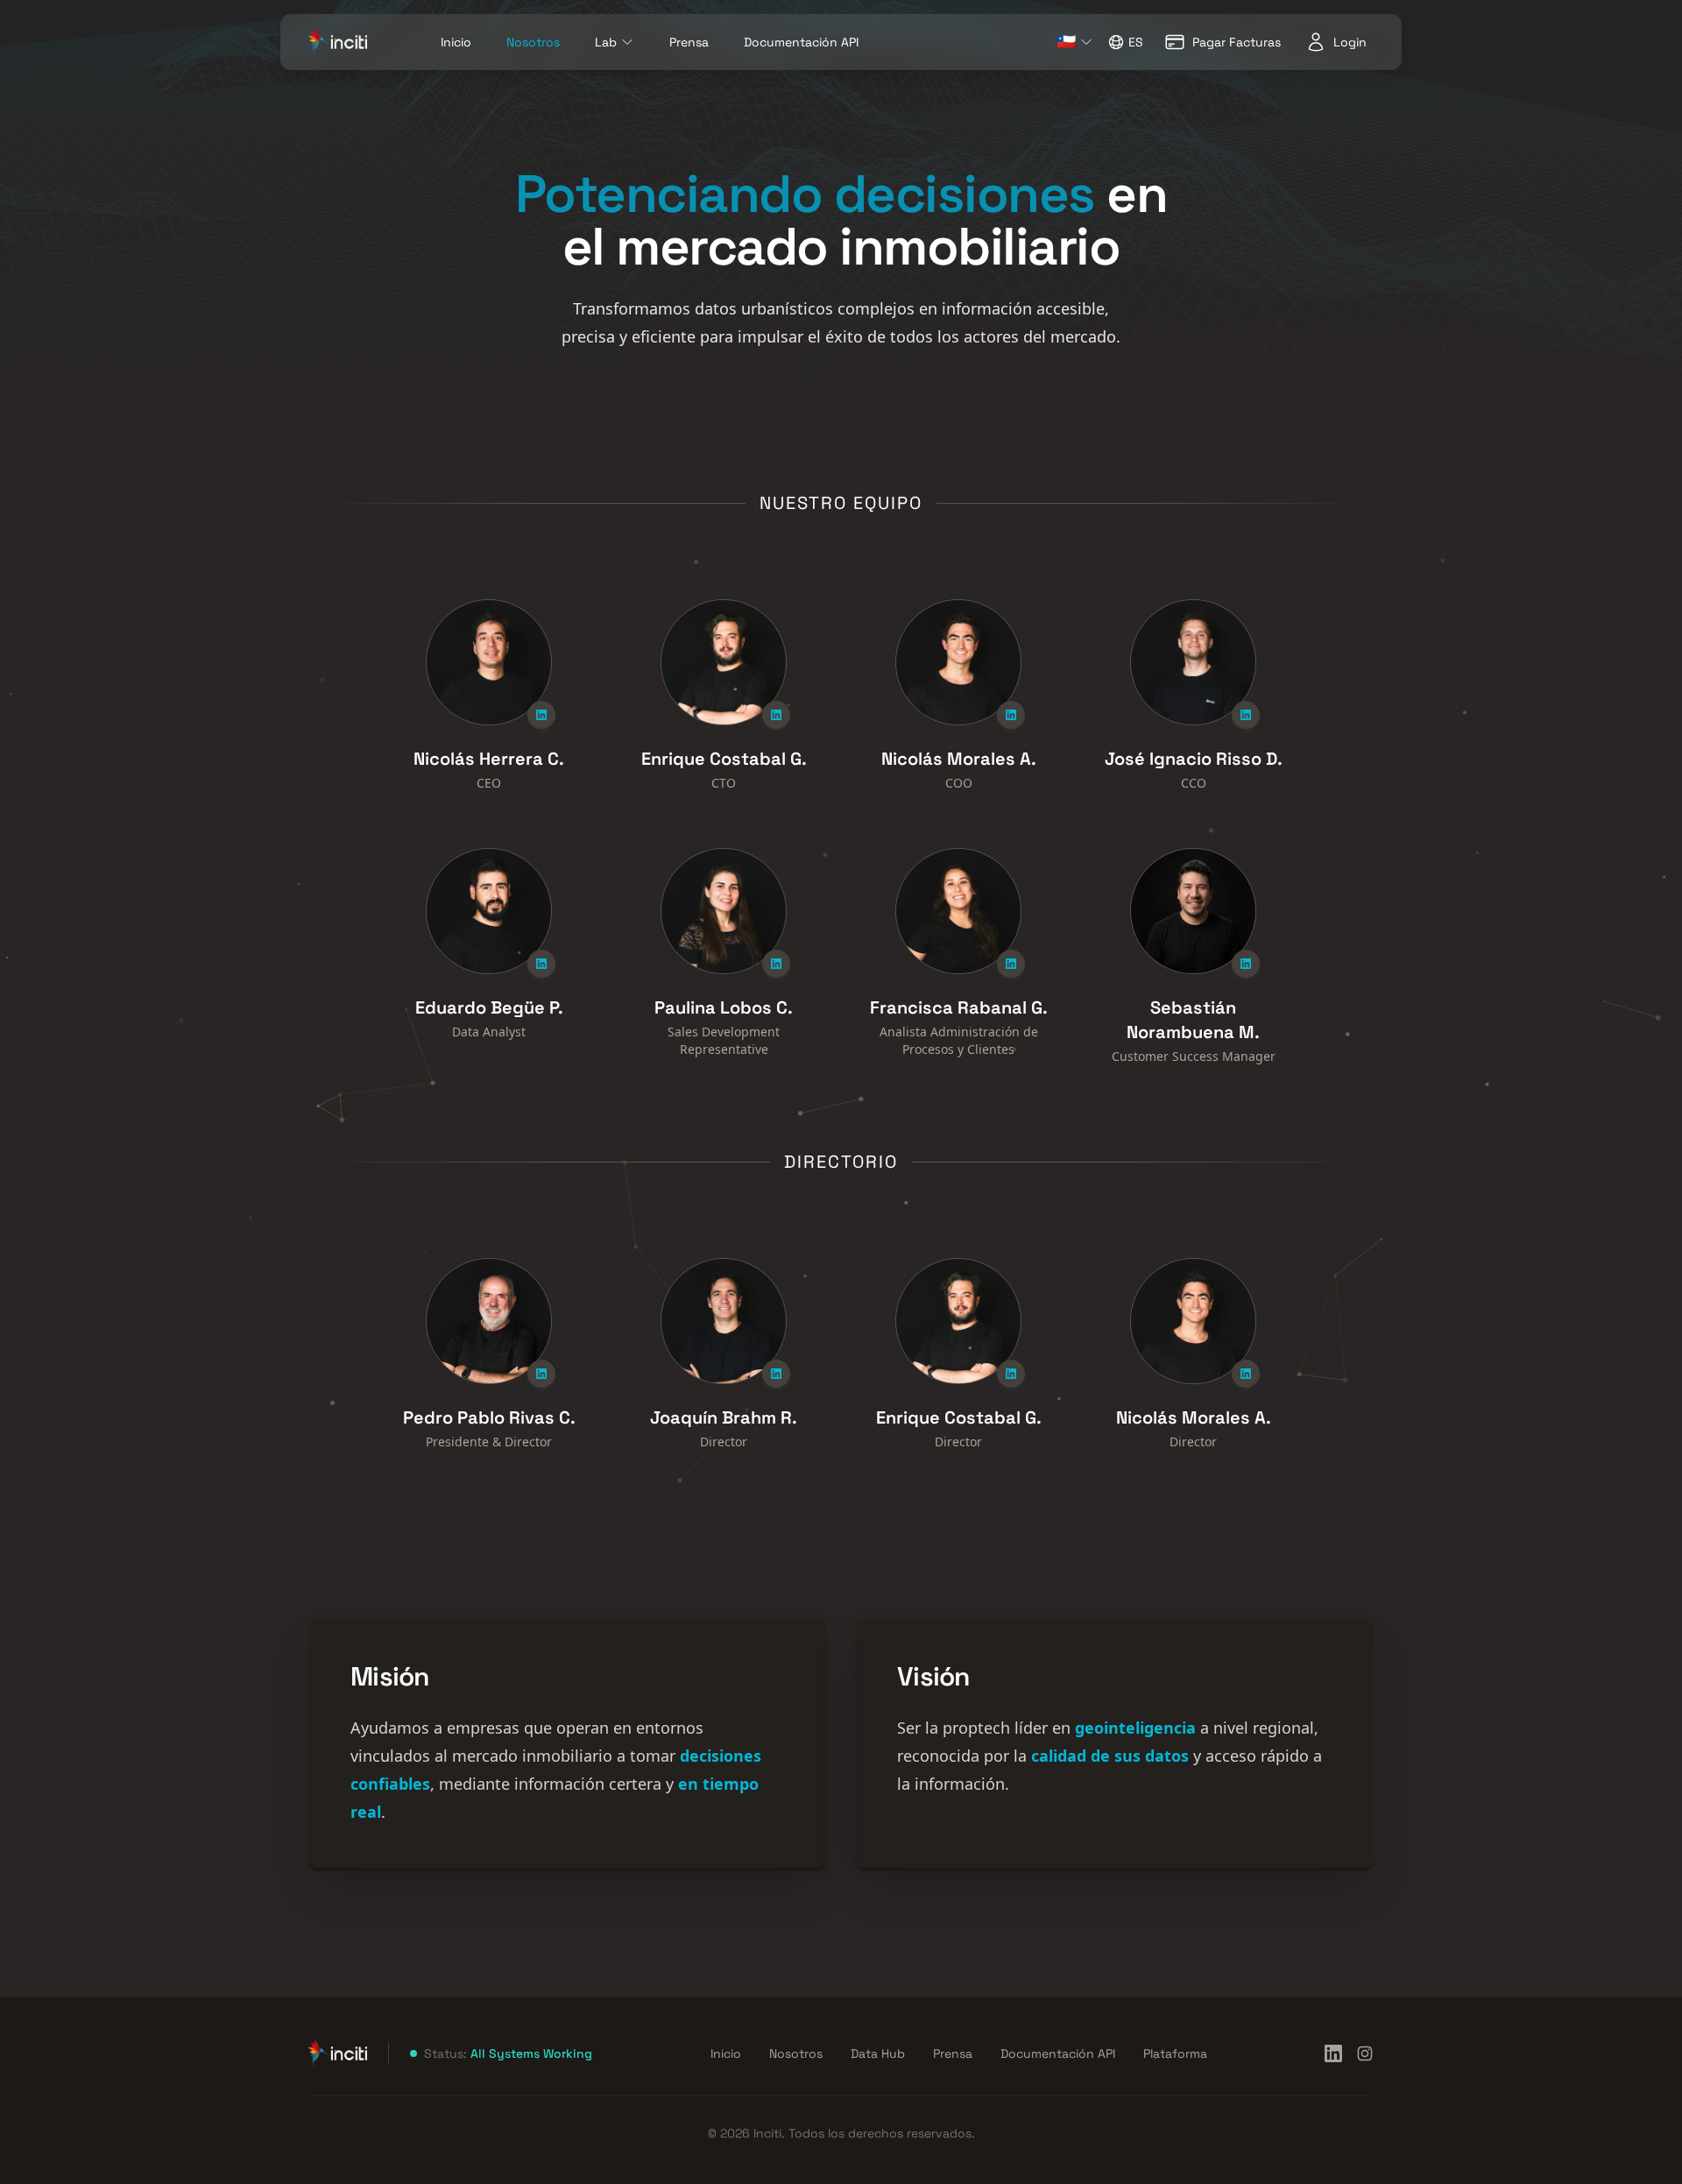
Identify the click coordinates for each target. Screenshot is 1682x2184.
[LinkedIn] (1333, 2053)
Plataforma (1175, 2053)
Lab (606, 42)
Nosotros (533, 42)
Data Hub (878, 2053)
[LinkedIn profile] (541, 715)
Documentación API (801, 42)
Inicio (456, 42)
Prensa (689, 42)
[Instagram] (1365, 2053)
